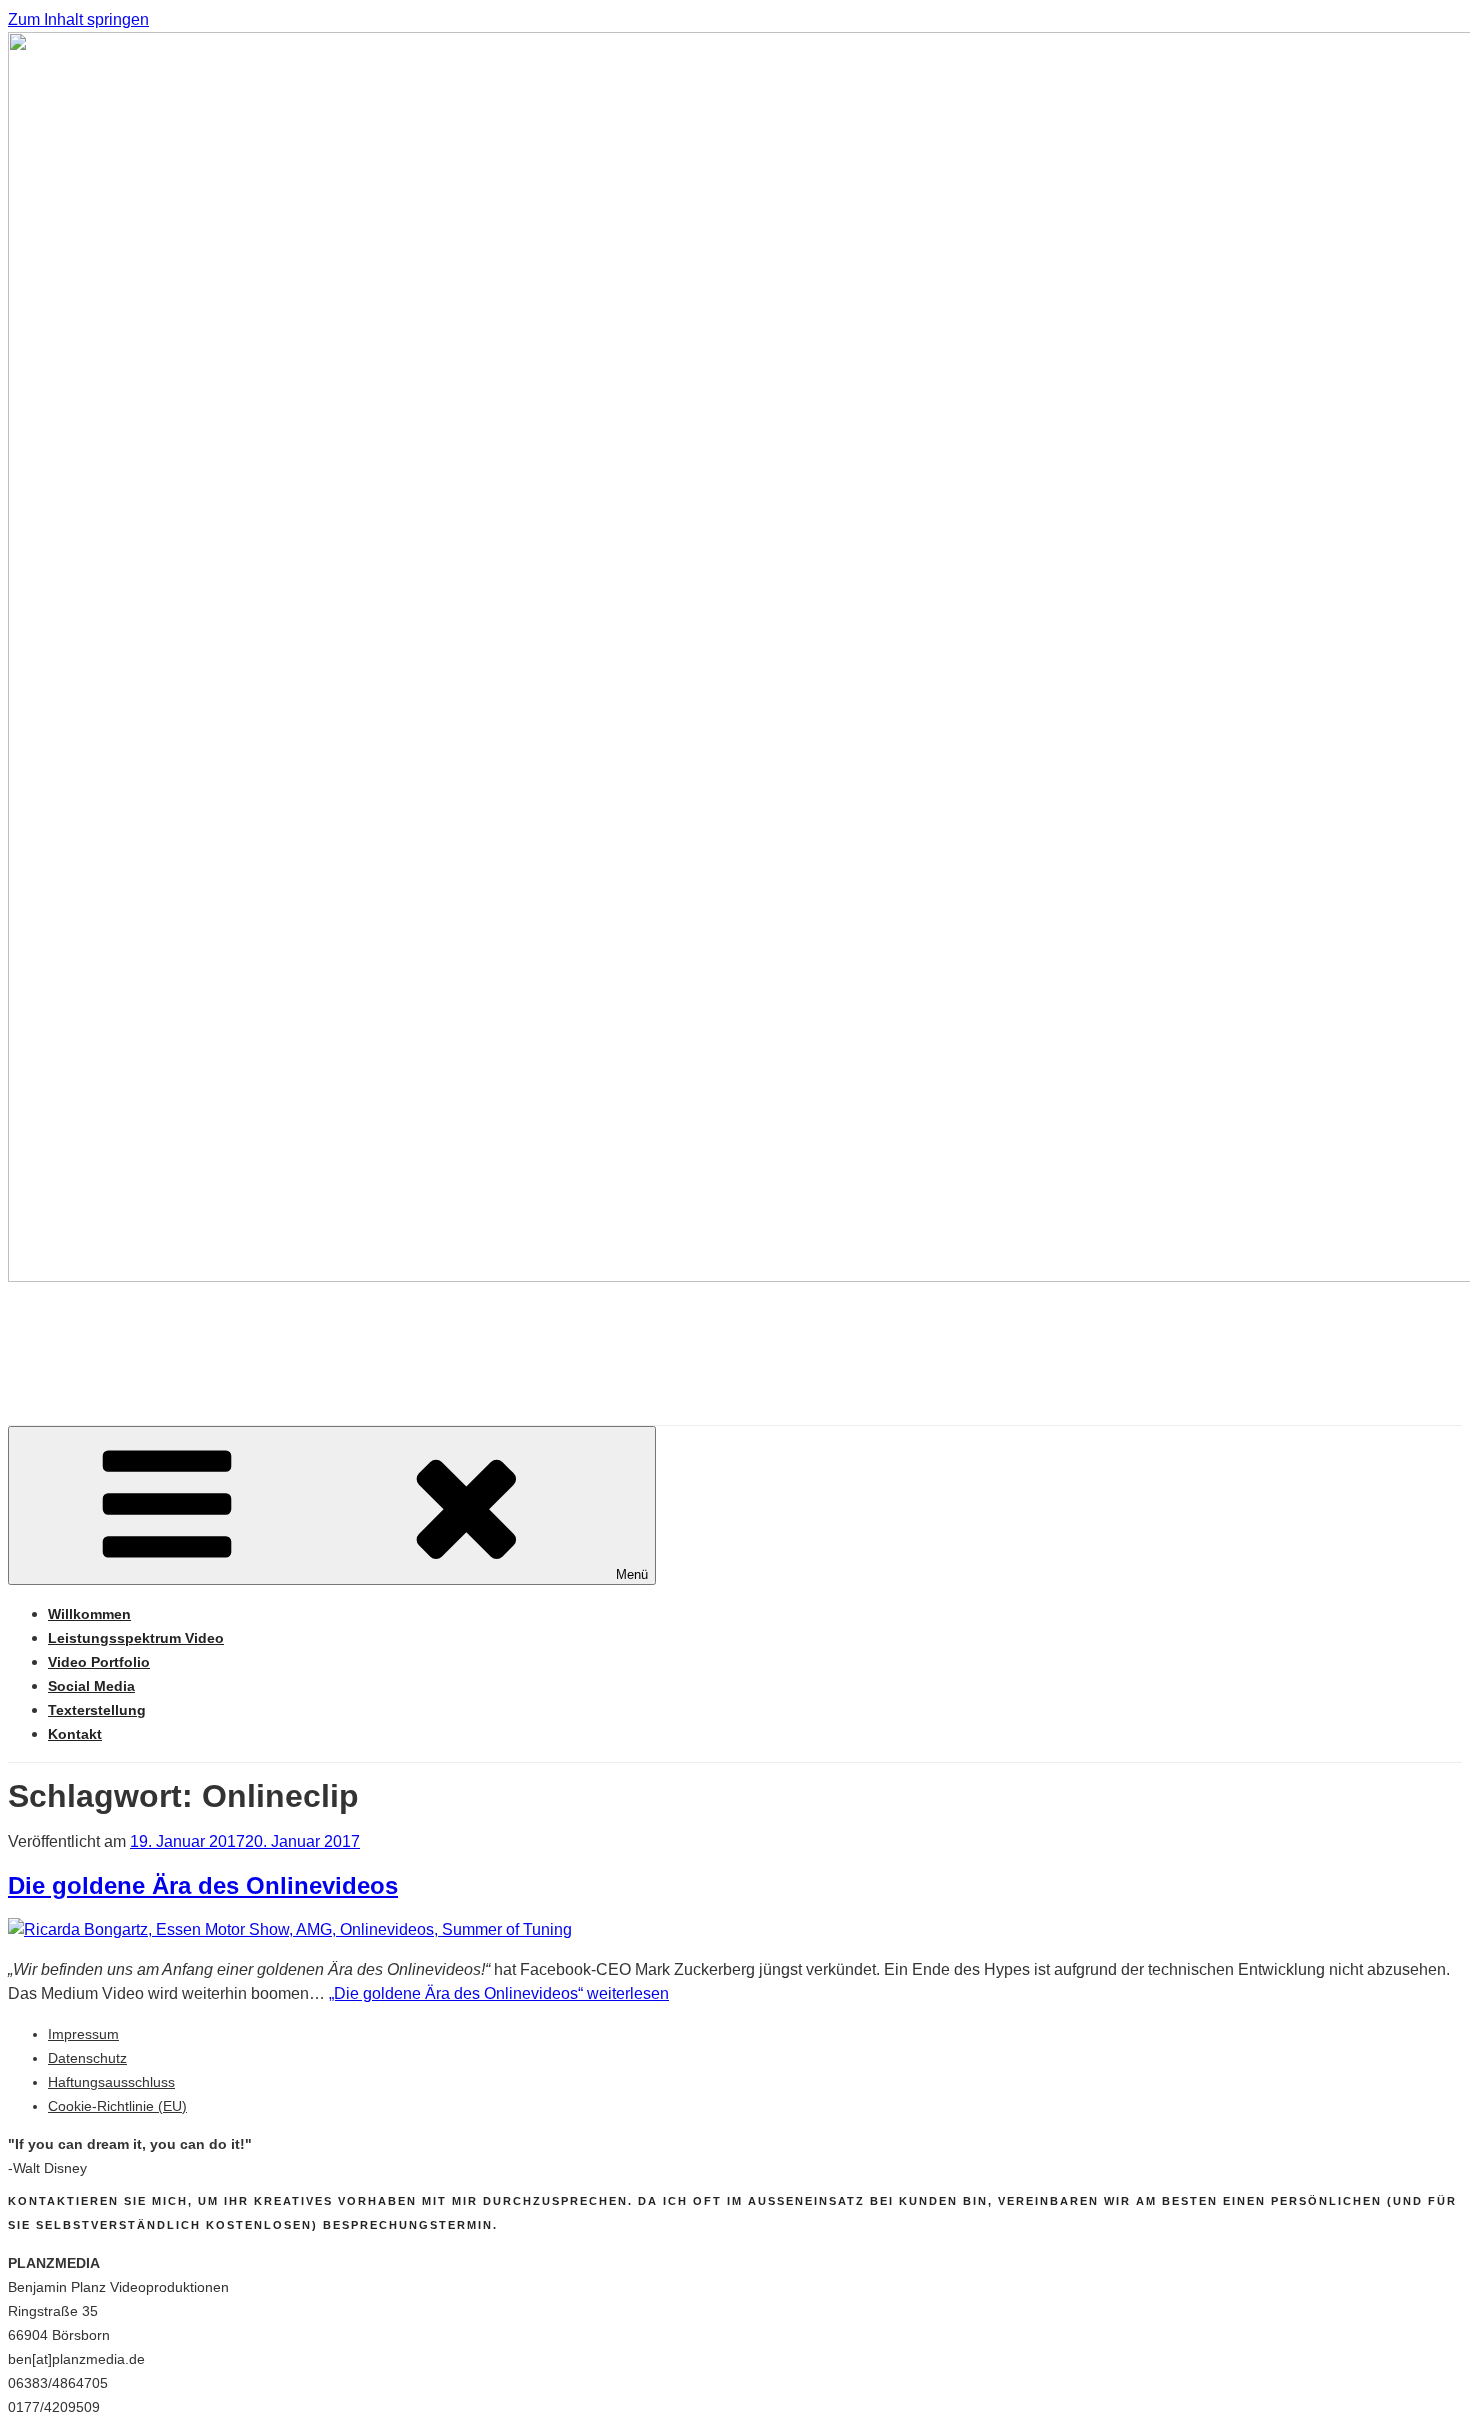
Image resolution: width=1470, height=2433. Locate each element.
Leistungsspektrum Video (136, 1638)
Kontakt (75, 1734)
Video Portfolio (99, 1662)
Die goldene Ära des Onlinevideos (203, 1885)
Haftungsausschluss (111, 2082)
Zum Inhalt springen (78, 19)
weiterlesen (499, 1993)
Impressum (83, 2034)
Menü (632, 1574)
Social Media (91, 1686)
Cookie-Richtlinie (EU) (117, 2106)
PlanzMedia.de (174, 1336)
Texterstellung (97, 1710)
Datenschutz (87, 2058)
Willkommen (89, 1614)
